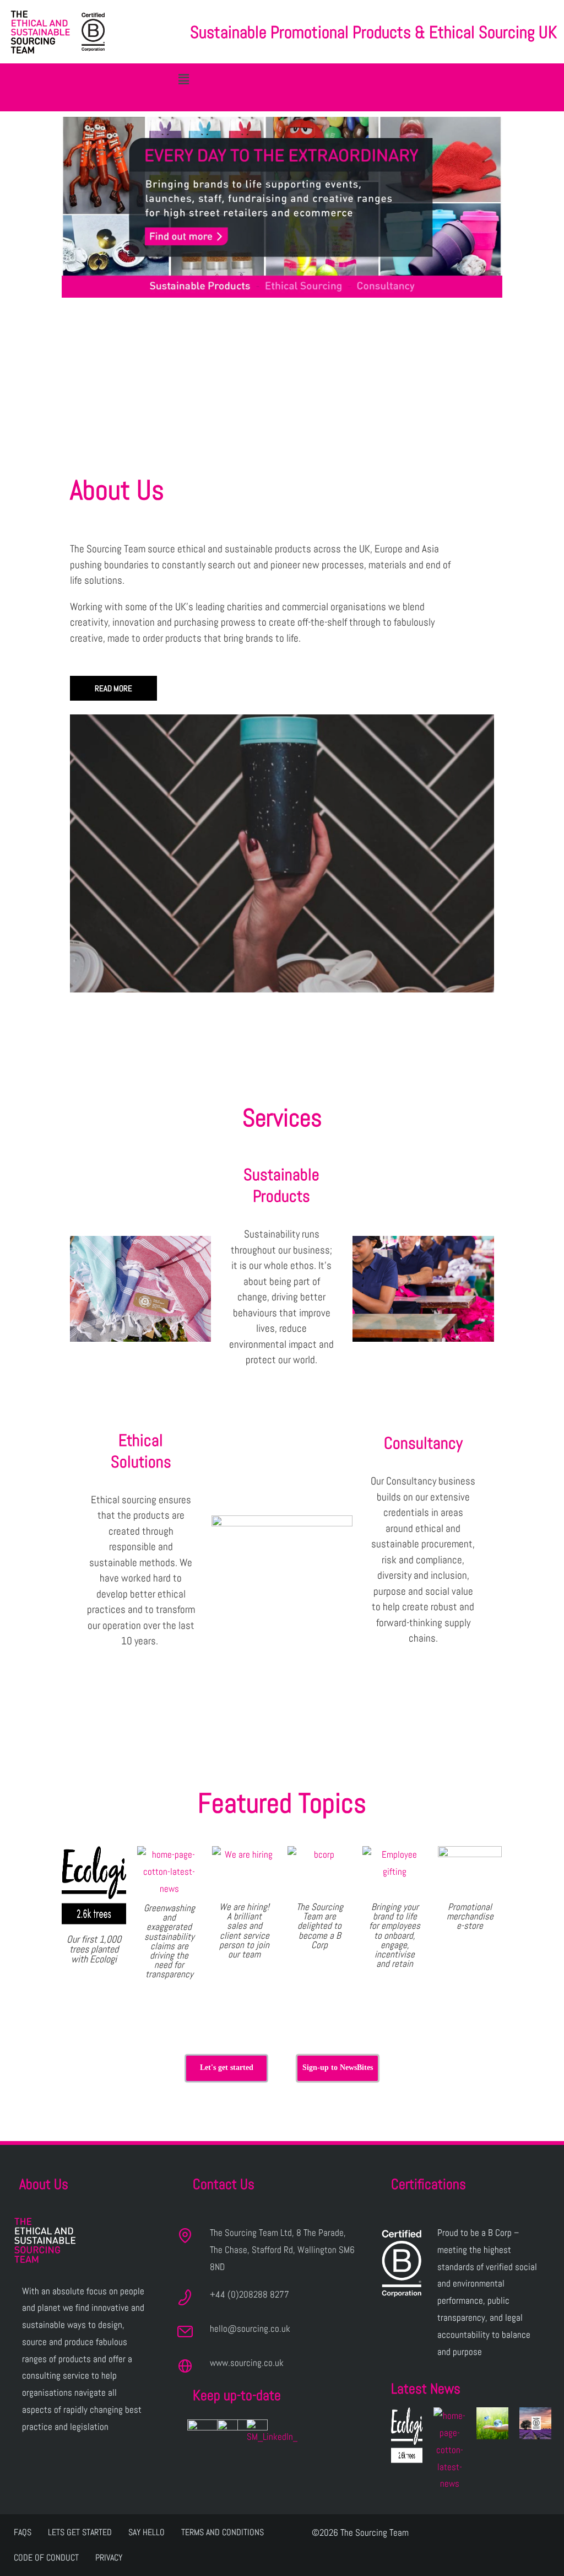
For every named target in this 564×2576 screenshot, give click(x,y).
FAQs (23, 2532)
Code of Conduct (46, 2558)
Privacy (109, 2558)
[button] (184, 79)
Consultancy (423, 1443)
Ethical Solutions (141, 1451)
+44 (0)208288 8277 (250, 2294)
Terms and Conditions (223, 2532)
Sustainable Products (281, 1185)
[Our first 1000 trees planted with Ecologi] (94, 1885)
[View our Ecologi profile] (407, 2435)
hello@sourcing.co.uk (250, 2328)
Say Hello (147, 2532)
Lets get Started (80, 2532)
